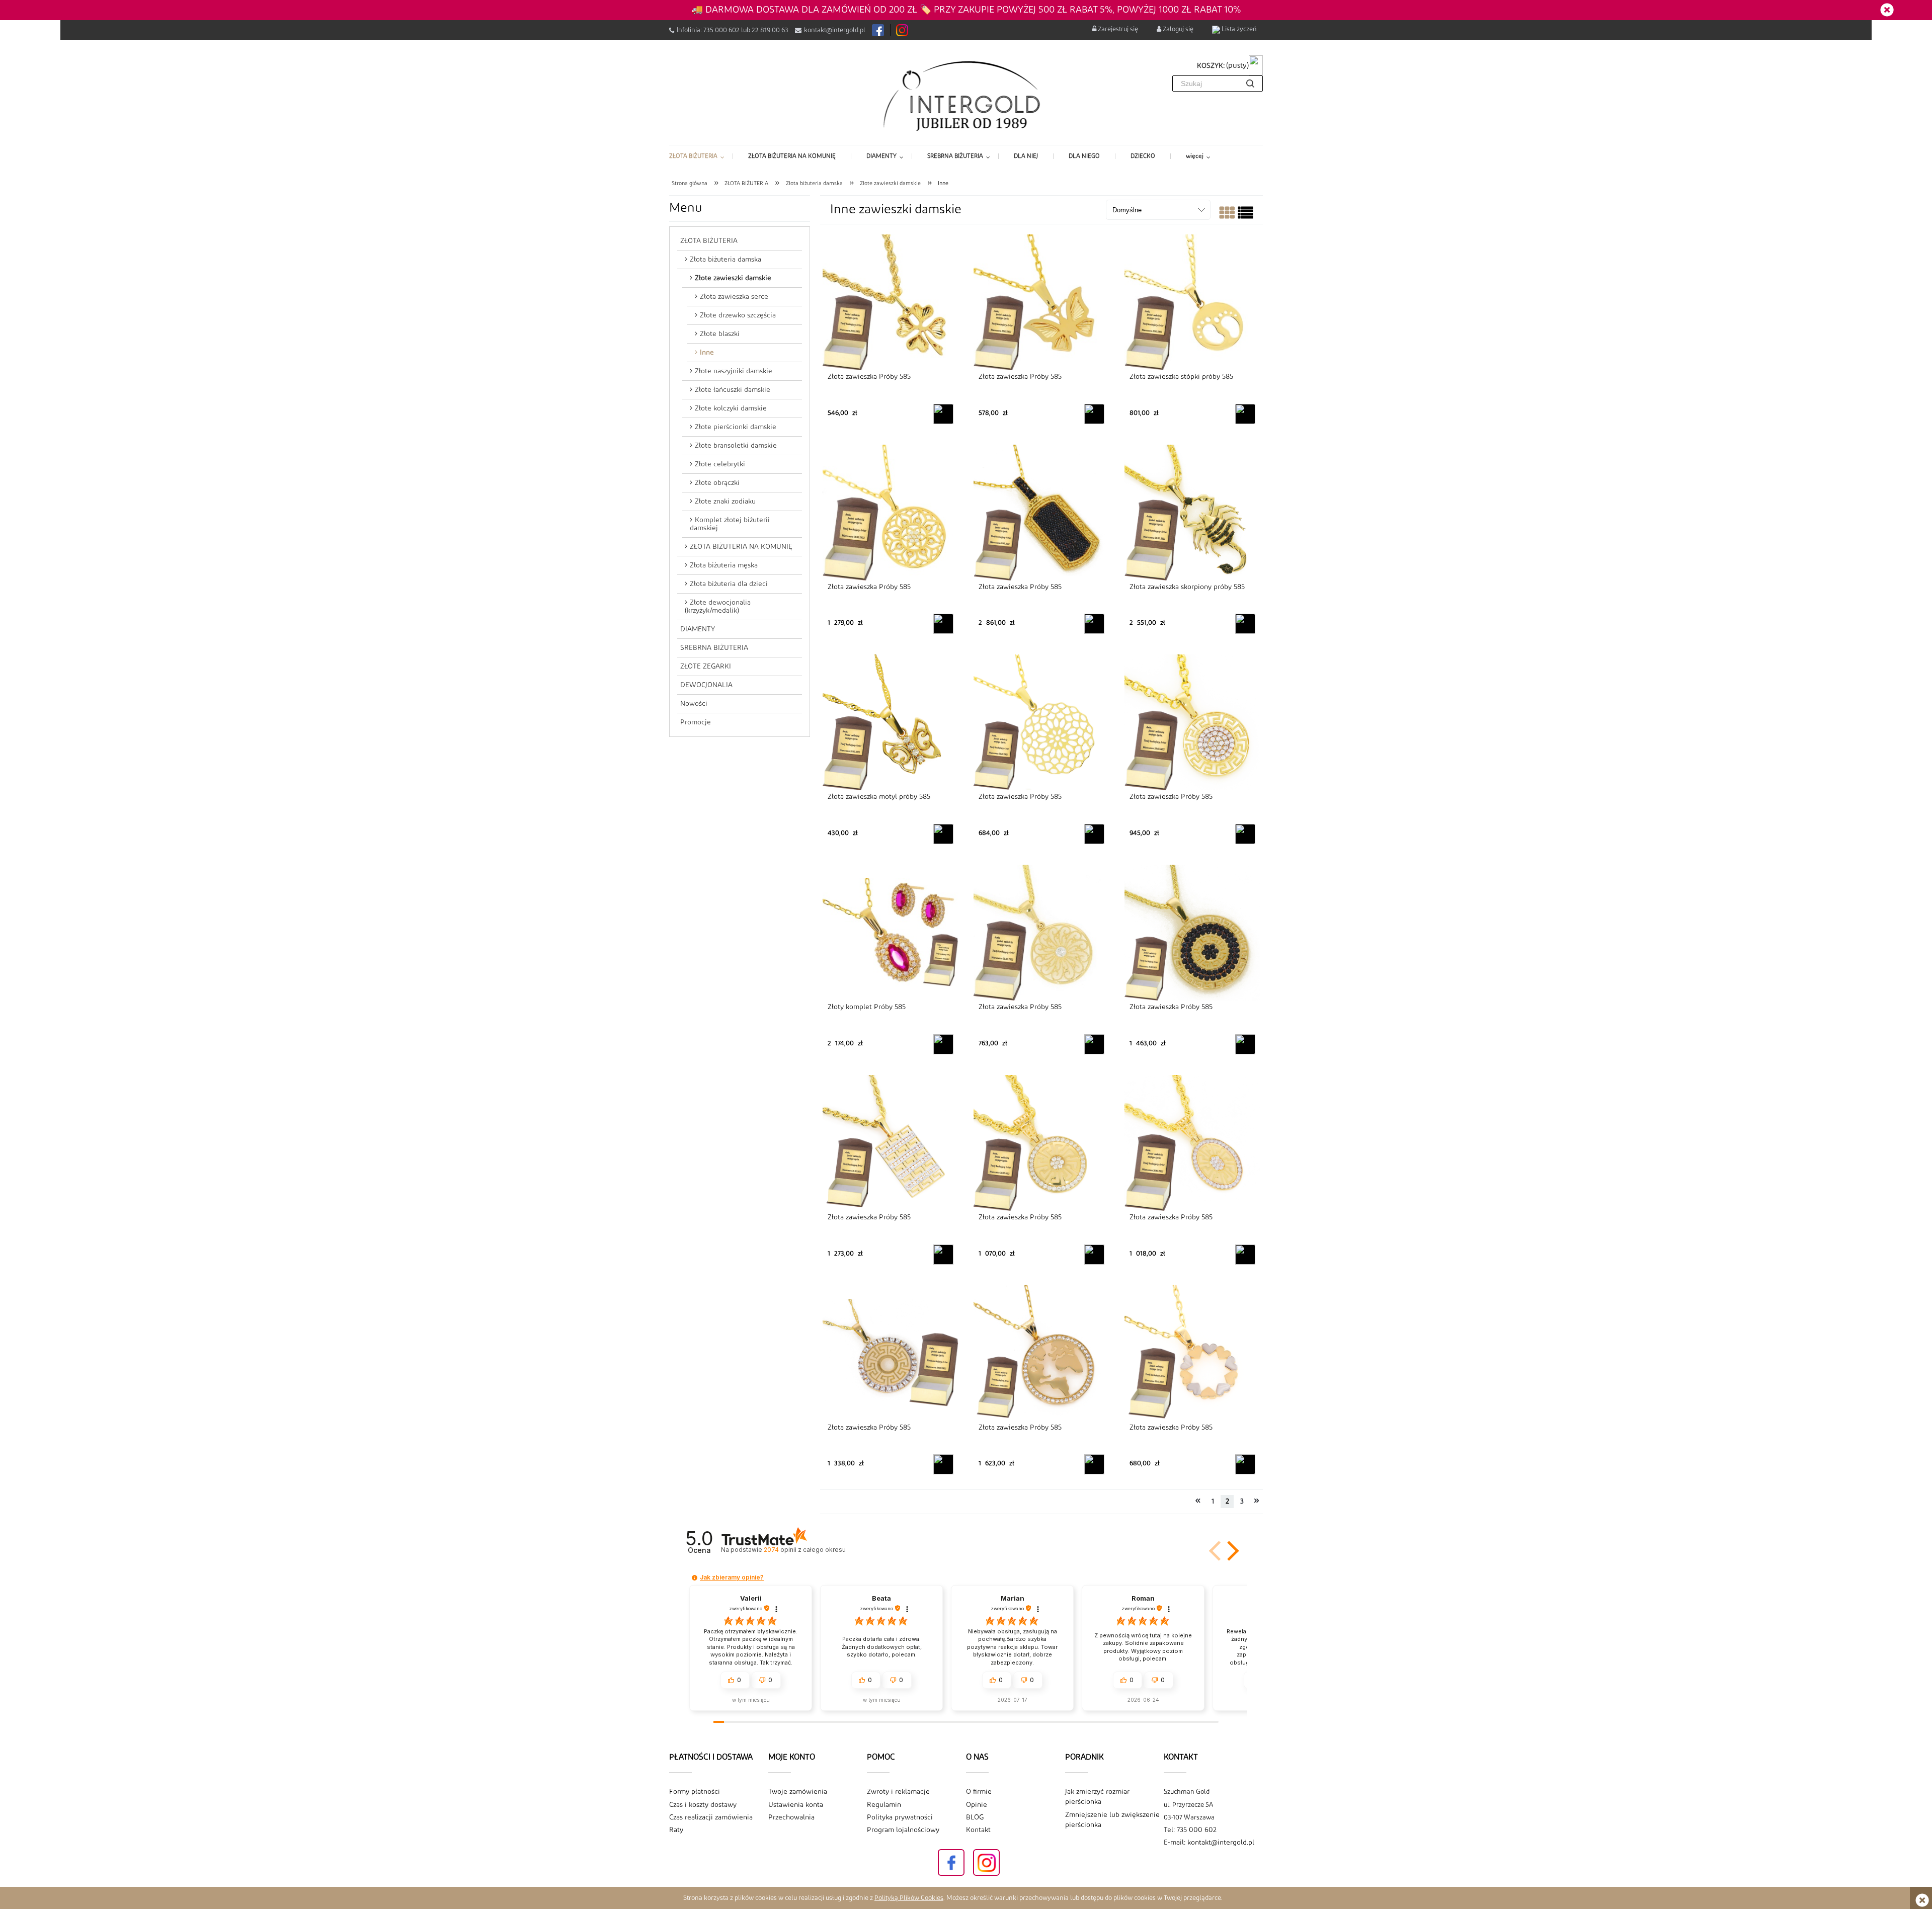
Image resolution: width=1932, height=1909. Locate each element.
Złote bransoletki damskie (736, 446)
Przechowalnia (791, 1817)
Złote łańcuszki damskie (733, 390)
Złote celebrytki (720, 464)
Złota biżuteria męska (724, 565)
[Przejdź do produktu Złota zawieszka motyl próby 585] (891, 722)
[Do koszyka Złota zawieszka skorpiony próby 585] (1245, 624)
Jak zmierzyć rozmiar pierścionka (1097, 1797)
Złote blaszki (720, 334)
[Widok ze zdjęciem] (1227, 215)
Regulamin (884, 1805)
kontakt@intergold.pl (835, 30)
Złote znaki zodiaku (725, 502)
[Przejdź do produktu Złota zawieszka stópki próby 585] (1192, 302)
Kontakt (978, 1830)
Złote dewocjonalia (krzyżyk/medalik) (718, 607)
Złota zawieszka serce (734, 297)
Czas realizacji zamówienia (711, 1817)
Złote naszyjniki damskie (734, 371)
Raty (676, 1830)
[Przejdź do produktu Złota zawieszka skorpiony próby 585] (1192, 512)
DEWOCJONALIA (706, 685)
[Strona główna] (966, 95)
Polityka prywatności (900, 1817)
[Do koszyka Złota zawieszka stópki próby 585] (1245, 414)
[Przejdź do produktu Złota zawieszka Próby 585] (891, 302)
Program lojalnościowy (903, 1830)
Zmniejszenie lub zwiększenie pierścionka (1112, 1820)
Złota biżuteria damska (726, 260)
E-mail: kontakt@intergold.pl (1209, 1843)
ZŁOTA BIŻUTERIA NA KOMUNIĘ (741, 547)
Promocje (696, 722)
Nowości (694, 704)
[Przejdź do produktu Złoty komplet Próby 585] (891, 932)
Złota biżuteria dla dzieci (729, 584)
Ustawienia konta (796, 1805)
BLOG (975, 1817)
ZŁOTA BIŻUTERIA (709, 241)
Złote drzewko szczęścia (738, 315)
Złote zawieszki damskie (733, 278)
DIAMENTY (698, 629)
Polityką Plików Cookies (909, 1898)
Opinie (977, 1805)
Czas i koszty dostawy (703, 1805)
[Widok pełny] (1245, 215)
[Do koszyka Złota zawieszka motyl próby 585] (943, 834)
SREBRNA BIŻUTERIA (714, 648)
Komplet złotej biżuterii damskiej (730, 524)
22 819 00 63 (770, 30)
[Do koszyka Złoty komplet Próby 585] (943, 1044)
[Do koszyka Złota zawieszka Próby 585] (943, 414)
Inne (707, 353)
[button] (1231, 1551)
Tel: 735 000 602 (1190, 1830)
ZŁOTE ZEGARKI (706, 667)
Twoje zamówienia (798, 1792)
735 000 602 (721, 30)
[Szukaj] (1250, 84)
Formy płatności (695, 1792)
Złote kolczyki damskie (731, 408)
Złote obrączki (717, 483)
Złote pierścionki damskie (736, 427)
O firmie (979, 1792)
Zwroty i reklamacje (898, 1792)
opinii (804, 1550)
